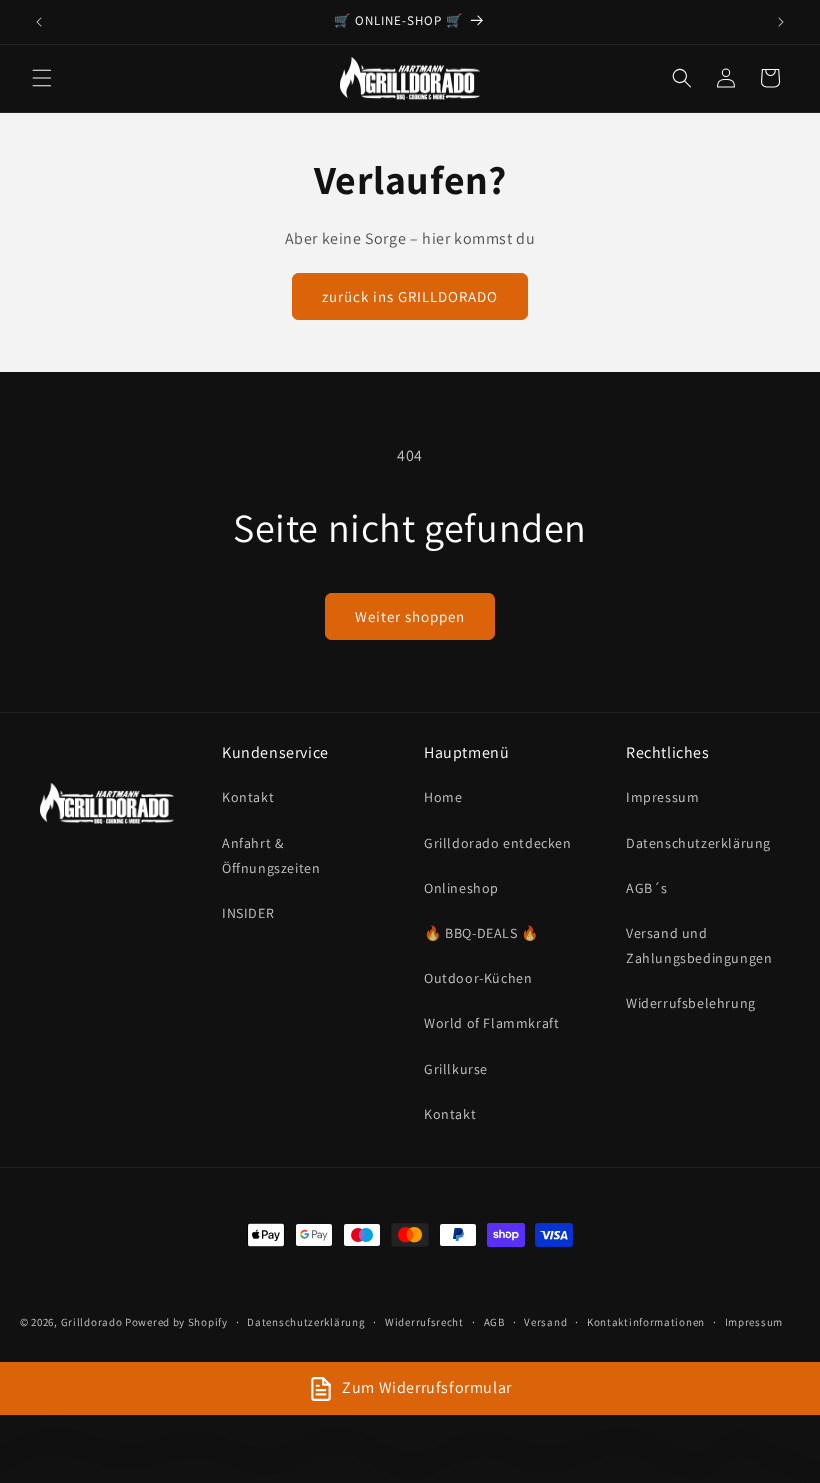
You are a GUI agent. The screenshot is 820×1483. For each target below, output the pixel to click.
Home (443, 797)
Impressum (662, 797)
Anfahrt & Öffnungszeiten (271, 855)
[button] (42, 78)
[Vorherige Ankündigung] (39, 22)
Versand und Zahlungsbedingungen (699, 945)
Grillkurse (456, 1069)
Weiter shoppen (410, 616)
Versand (545, 1322)
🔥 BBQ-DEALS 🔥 (481, 933)
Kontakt (248, 797)
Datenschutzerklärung (698, 843)
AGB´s (647, 888)
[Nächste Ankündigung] (781, 22)
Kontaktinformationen (646, 1322)
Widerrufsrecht (424, 1322)
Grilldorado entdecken (498, 843)
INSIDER (248, 913)
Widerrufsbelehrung (691, 1003)
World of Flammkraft (491, 1023)
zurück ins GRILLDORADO (410, 296)
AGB (494, 1322)
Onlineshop (461, 888)
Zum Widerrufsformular (427, 1387)
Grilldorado (92, 1322)
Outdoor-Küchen (478, 978)
